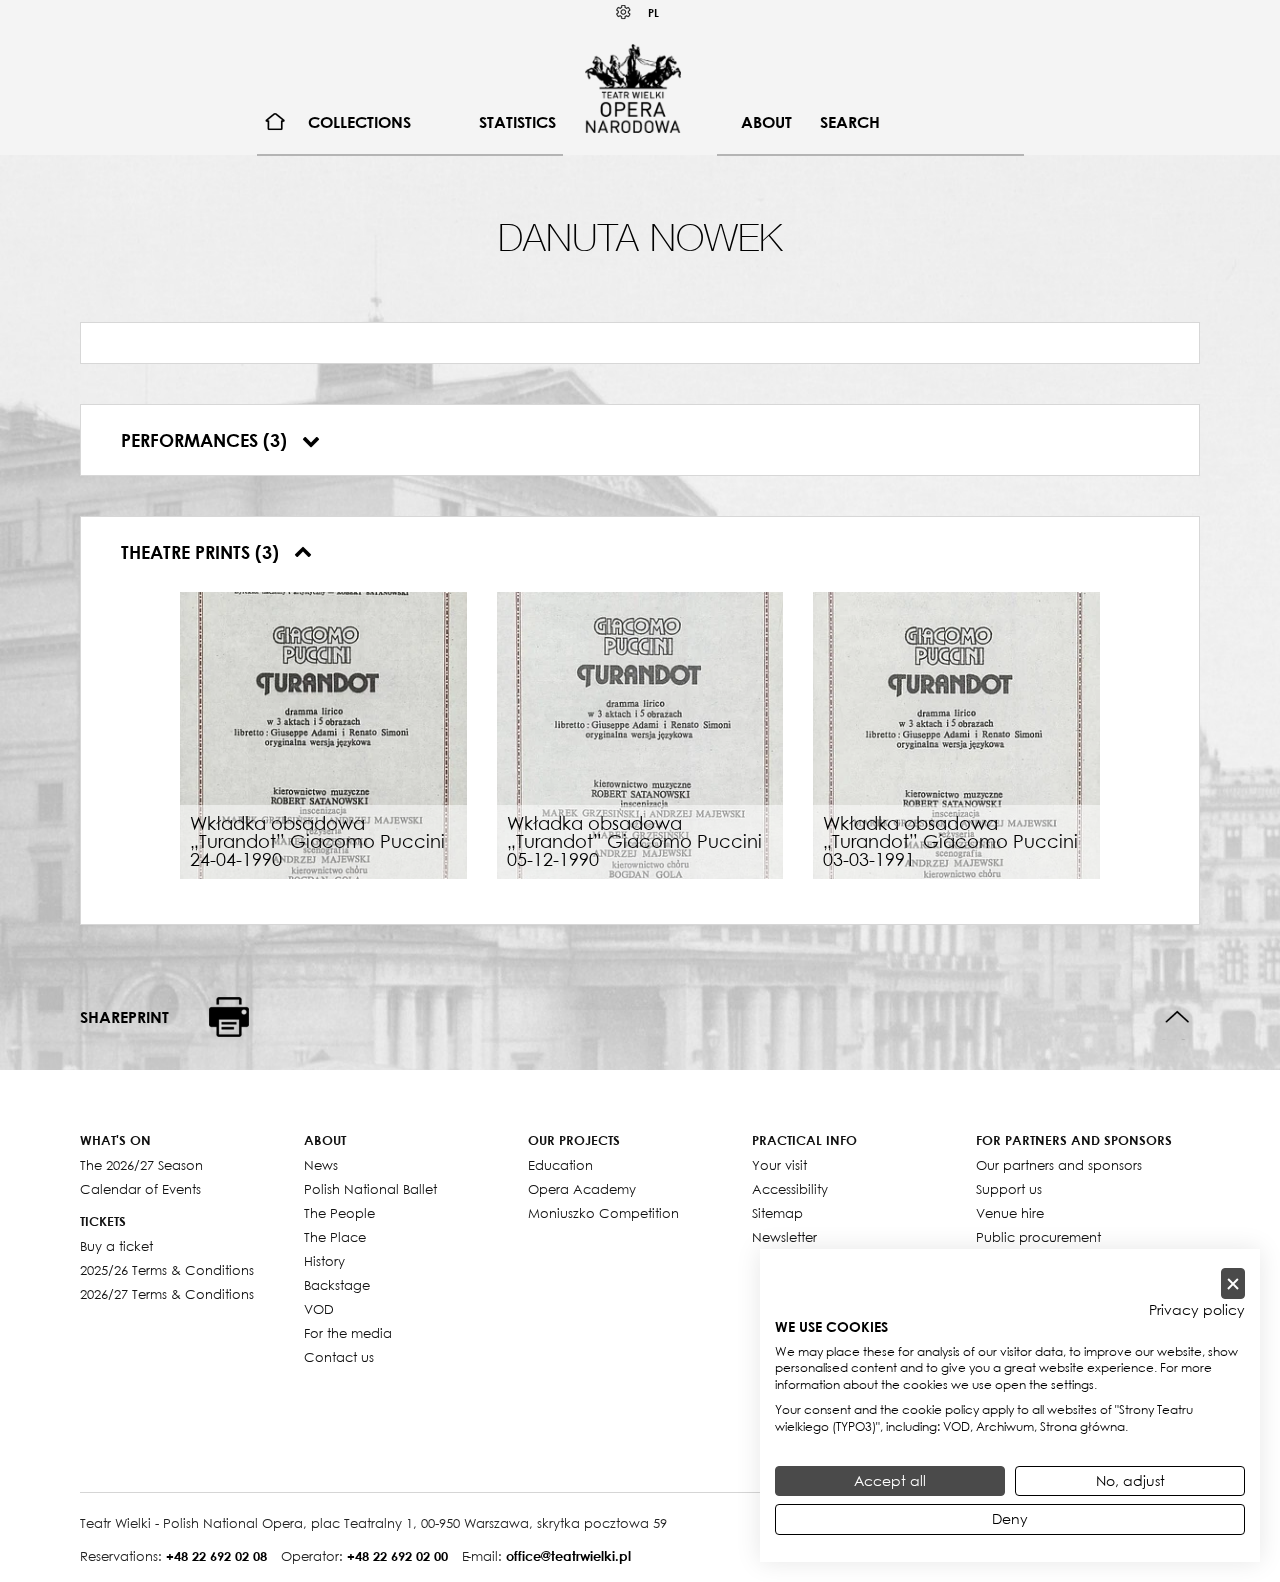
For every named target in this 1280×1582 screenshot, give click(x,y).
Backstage (337, 1285)
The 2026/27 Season (141, 1165)
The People (339, 1213)
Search (850, 122)
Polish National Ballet (370, 1189)
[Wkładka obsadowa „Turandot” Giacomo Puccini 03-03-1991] (956, 733)
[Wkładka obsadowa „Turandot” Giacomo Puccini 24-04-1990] (323, 733)
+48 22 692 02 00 (397, 1556)
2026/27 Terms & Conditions (167, 1294)
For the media (348, 1333)
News (321, 1165)
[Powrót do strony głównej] (633, 88)
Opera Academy (582, 1189)
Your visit (779, 1165)
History (324, 1261)
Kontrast (624, 12)
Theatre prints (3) (202, 552)
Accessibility (790, 1189)
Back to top (1177, 1017)
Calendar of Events (140, 1189)
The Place (335, 1237)
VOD (319, 1309)
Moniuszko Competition (603, 1213)
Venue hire (1010, 1213)
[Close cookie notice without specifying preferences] (1233, 1283)
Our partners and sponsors (1059, 1165)
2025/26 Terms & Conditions (167, 1270)
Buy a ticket (116, 1246)
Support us (1009, 1189)
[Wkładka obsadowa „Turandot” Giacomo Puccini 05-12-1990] (640, 733)
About (766, 122)
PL (653, 12)
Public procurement (1038, 1237)
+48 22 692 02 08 (216, 1556)
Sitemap (777, 1213)
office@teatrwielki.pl (568, 1556)
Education (560, 1165)
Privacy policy (1197, 1310)
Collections (359, 122)
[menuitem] (275, 122)
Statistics (517, 122)
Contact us (339, 1357)
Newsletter (784, 1237)
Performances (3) (206, 440)
